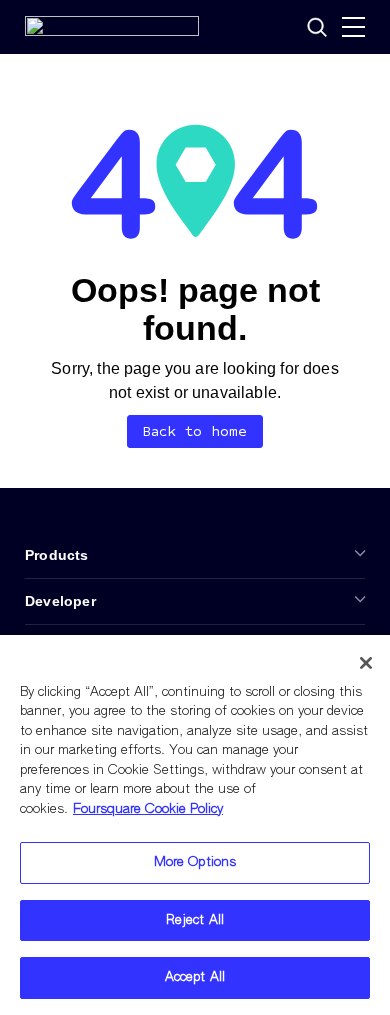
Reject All (195, 920)
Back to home (195, 431)
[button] (317, 27)
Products (57, 555)
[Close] (366, 663)
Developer (60, 601)
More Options (195, 862)
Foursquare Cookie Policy (148, 809)
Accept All (195, 977)
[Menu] (353, 27)
